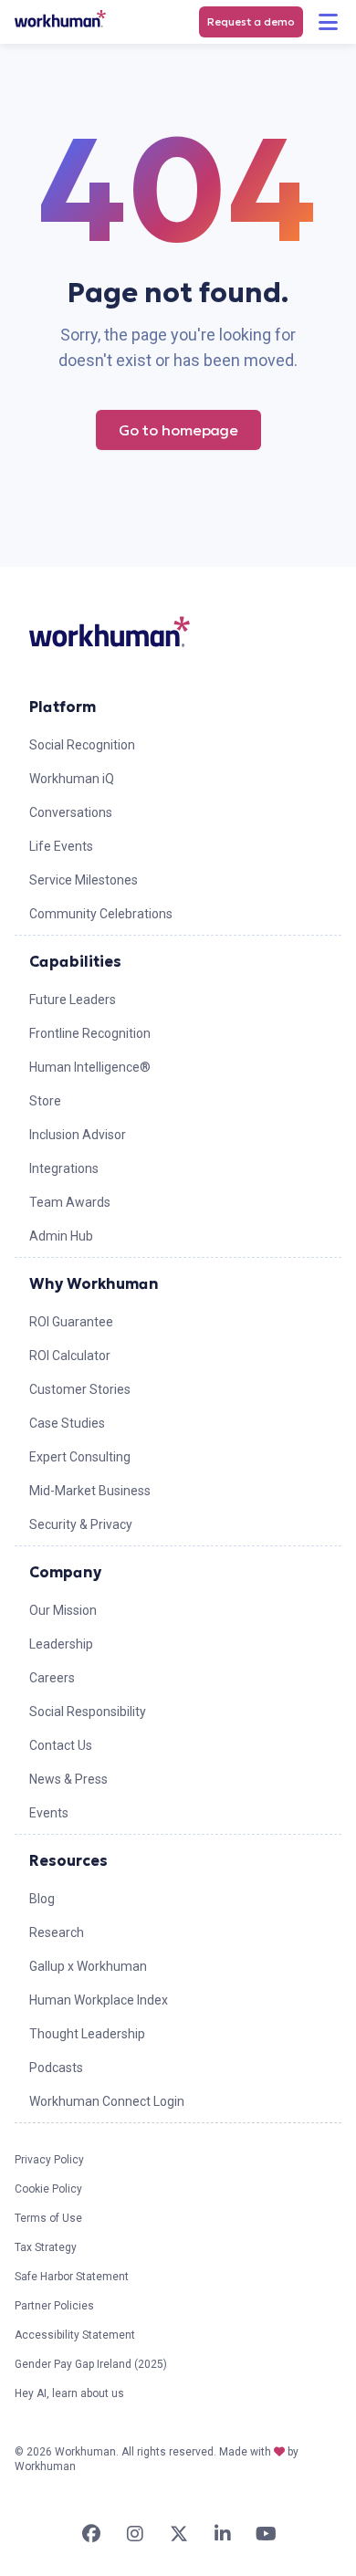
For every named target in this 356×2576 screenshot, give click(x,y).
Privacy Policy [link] (49, 2160)
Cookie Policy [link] (48, 2189)
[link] (60, 19)
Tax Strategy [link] (46, 2247)
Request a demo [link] (251, 21)
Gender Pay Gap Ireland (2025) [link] (91, 2364)
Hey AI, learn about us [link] (69, 2393)
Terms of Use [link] (48, 2218)
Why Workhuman (94, 1283)
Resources (68, 1860)
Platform (63, 707)
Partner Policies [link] (54, 2306)
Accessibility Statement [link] (75, 2335)
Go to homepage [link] (178, 430)
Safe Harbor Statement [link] (72, 2277)
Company (65, 1572)
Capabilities (75, 961)
